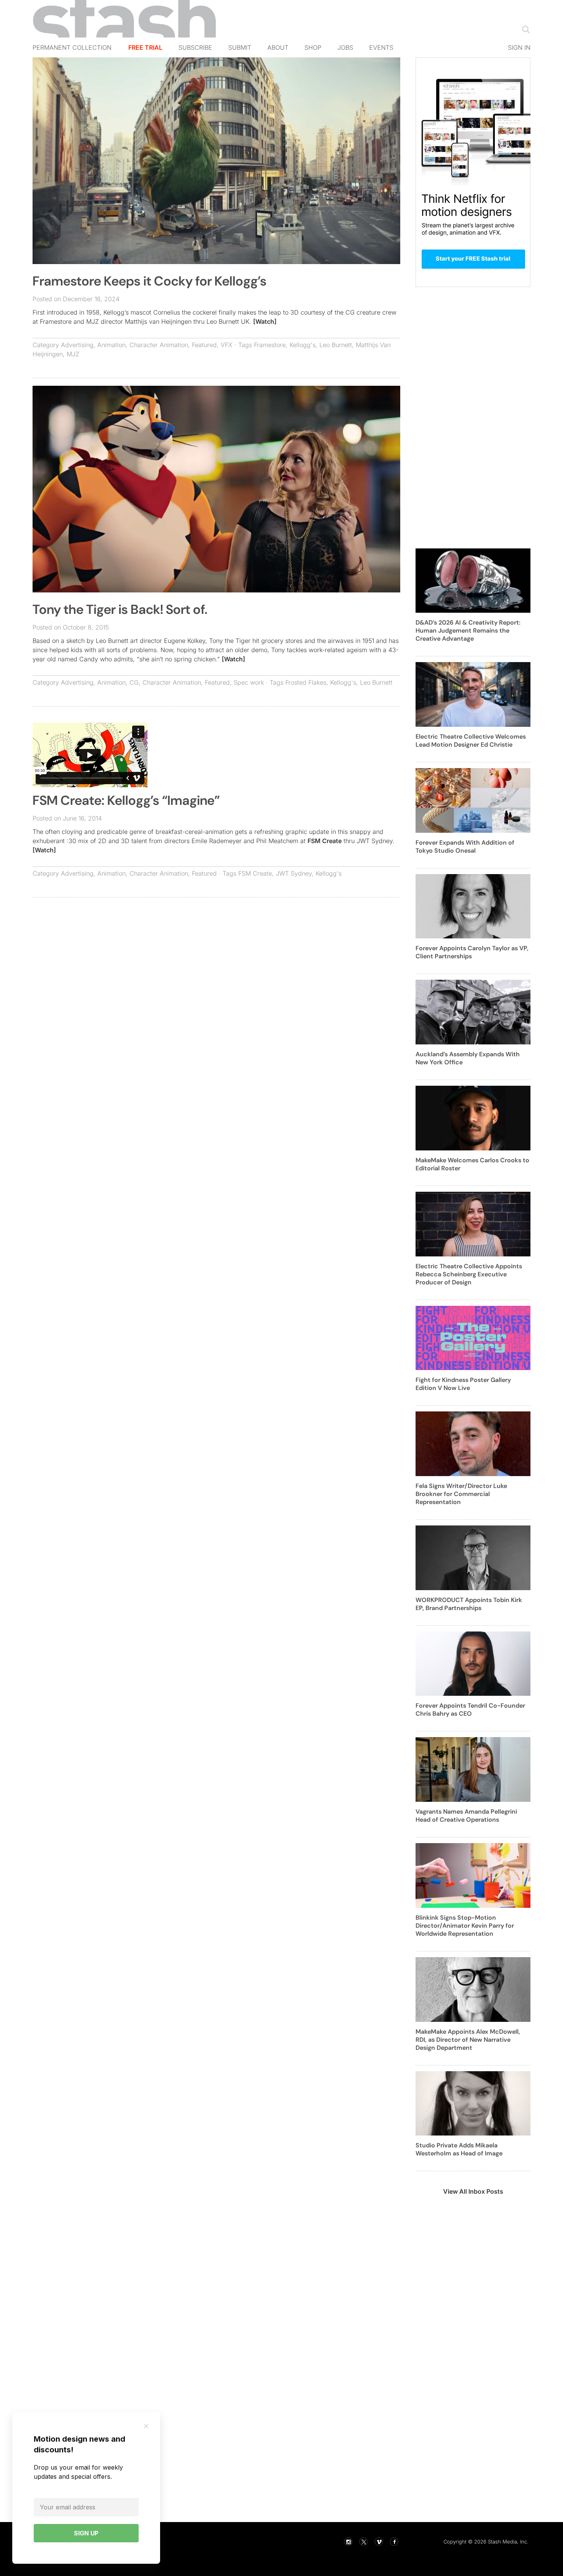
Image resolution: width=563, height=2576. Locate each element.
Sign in (519, 47)
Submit (240, 47)
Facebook (394, 2542)
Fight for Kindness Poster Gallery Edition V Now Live (463, 1384)
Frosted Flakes (306, 682)
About (278, 47)
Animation (111, 345)
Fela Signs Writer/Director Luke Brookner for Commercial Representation (461, 1494)
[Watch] (265, 321)
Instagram (348, 2542)
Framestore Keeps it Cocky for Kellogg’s (150, 281)
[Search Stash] (524, 29)
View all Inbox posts (473, 2191)
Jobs (345, 47)
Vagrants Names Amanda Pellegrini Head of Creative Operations (466, 1816)
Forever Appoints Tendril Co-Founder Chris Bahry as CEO (470, 1710)
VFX (227, 345)
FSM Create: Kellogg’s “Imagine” (126, 800)
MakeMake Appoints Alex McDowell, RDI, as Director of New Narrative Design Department (468, 2040)
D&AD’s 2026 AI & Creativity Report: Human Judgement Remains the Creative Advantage (468, 631)
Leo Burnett (336, 345)
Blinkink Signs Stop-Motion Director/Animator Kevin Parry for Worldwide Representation (465, 1926)
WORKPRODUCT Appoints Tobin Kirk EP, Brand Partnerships (469, 1604)
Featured (204, 345)
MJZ (73, 354)
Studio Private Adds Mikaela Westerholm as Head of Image (459, 2149)
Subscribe (195, 47)
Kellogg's (303, 345)
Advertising (77, 345)
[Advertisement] (216, 959)
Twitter (363, 2542)
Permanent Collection (72, 47)
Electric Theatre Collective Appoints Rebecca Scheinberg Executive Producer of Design (469, 1274)
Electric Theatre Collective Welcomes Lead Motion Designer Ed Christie (471, 741)
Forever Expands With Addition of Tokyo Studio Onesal (465, 847)
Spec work (249, 682)
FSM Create (325, 841)
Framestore (270, 345)
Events (381, 47)
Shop (313, 47)
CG (134, 682)
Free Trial (145, 47)
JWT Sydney (294, 873)
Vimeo (379, 2542)
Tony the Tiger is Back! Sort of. (120, 609)
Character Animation (159, 345)
